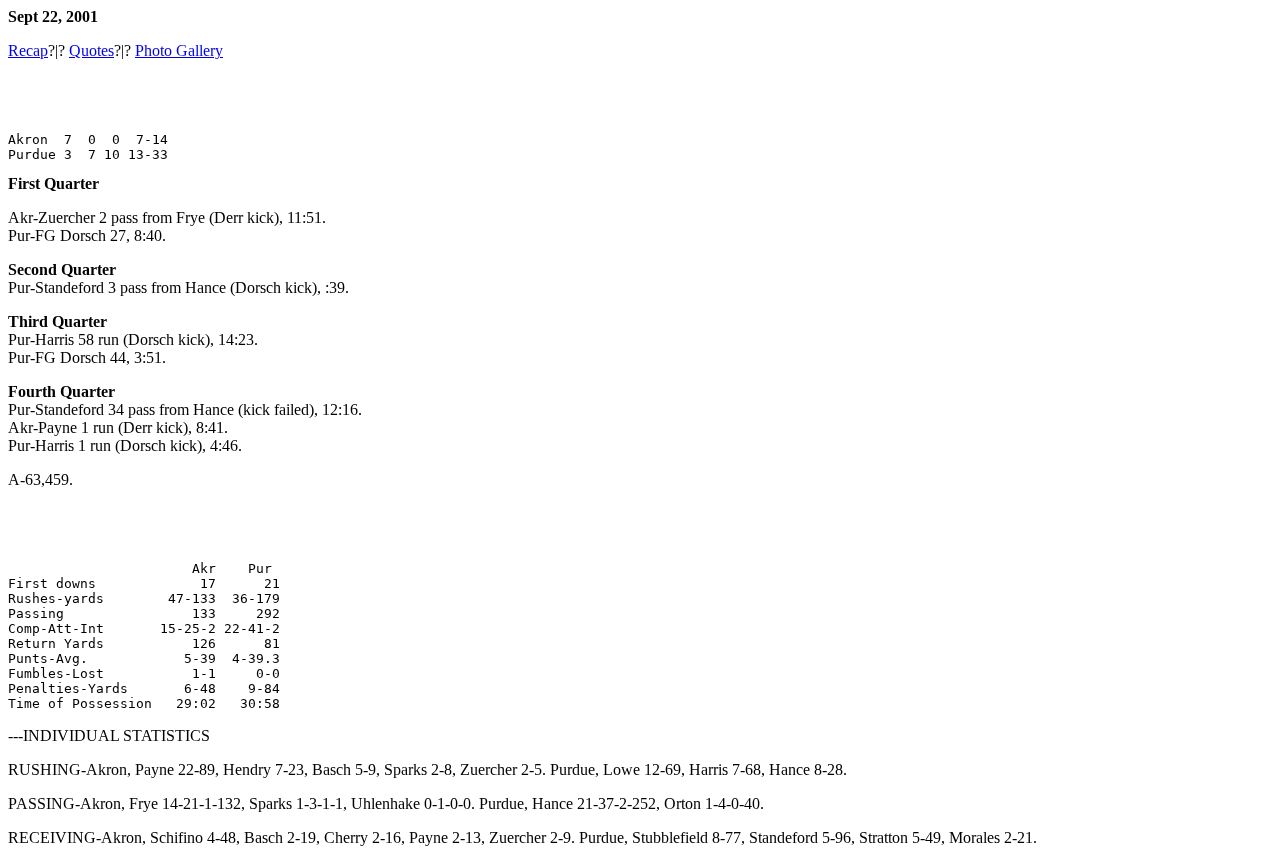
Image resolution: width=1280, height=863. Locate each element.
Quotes (91, 50)
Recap (28, 50)
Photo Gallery (179, 50)
